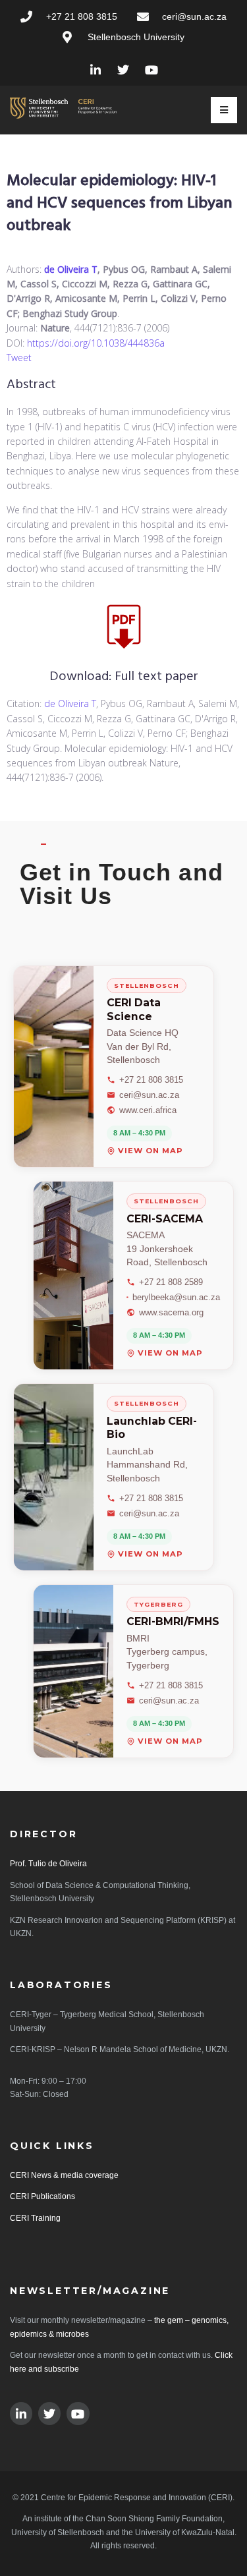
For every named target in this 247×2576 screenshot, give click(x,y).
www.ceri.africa (148, 1110)
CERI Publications (42, 2196)
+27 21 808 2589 (171, 1282)
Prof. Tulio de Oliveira (48, 1864)
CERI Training (35, 2218)
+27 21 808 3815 (151, 1080)
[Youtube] (152, 70)
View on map (151, 1151)
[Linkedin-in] (95, 70)
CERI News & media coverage (64, 2175)
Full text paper (156, 677)
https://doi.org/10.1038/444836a (96, 343)
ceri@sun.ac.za (149, 1095)
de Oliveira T (71, 269)
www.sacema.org (171, 1312)
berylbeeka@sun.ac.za (176, 1297)
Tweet (19, 358)
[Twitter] (123, 70)
